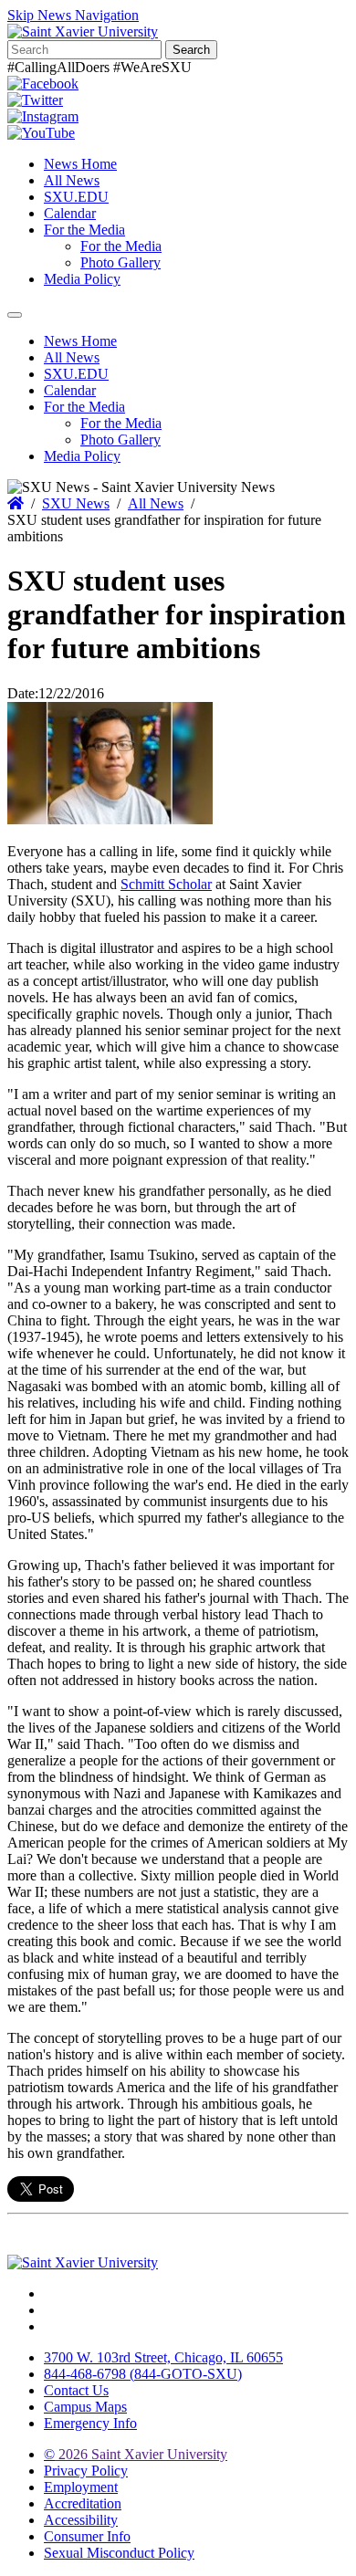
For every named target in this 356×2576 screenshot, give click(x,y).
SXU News (76, 503)
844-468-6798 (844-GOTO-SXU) (143, 2374)
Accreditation (83, 2503)
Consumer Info (87, 2536)
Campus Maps (85, 2407)
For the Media (84, 230)
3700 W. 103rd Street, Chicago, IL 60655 (163, 2357)
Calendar (70, 213)
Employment (81, 2487)
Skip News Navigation (73, 15)
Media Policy (82, 279)
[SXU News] (83, 31)
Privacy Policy (86, 2471)
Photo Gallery (120, 262)
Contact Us (76, 2390)
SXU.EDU (76, 197)
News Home (80, 164)
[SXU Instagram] (43, 116)
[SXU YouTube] (41, 133)
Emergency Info (90, 2423)
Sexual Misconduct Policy (119, 2553)
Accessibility (81, 2520)
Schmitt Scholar (166, 884)
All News (72, 180)
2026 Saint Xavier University (136, 2454)
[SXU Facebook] (43, 84)
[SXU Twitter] (35, 100)
